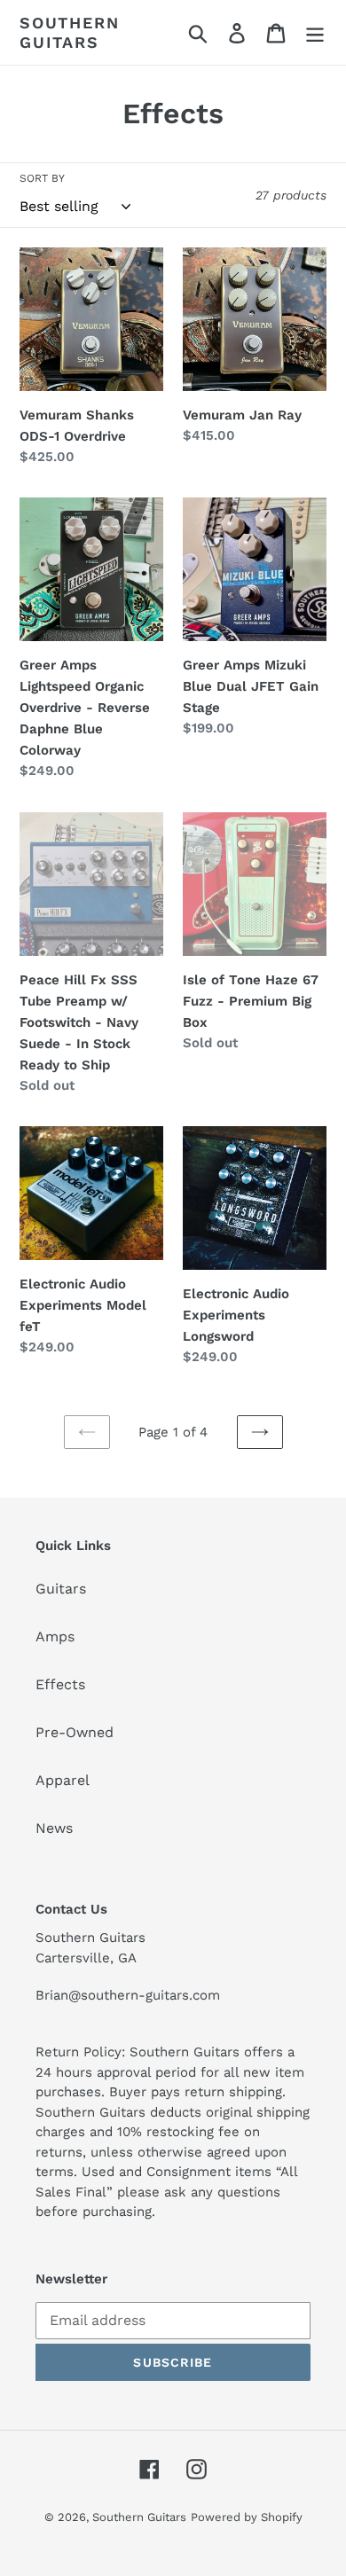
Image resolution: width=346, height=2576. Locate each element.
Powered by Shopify (247, 2517)
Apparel (63, 1780)
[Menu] (315, 32)
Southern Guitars (69, 32)
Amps (55, 1636)
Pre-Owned (75, 1732)
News (54, 1828)
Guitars (61, 1589)
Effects (60, 1684)
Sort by (42, 178)
